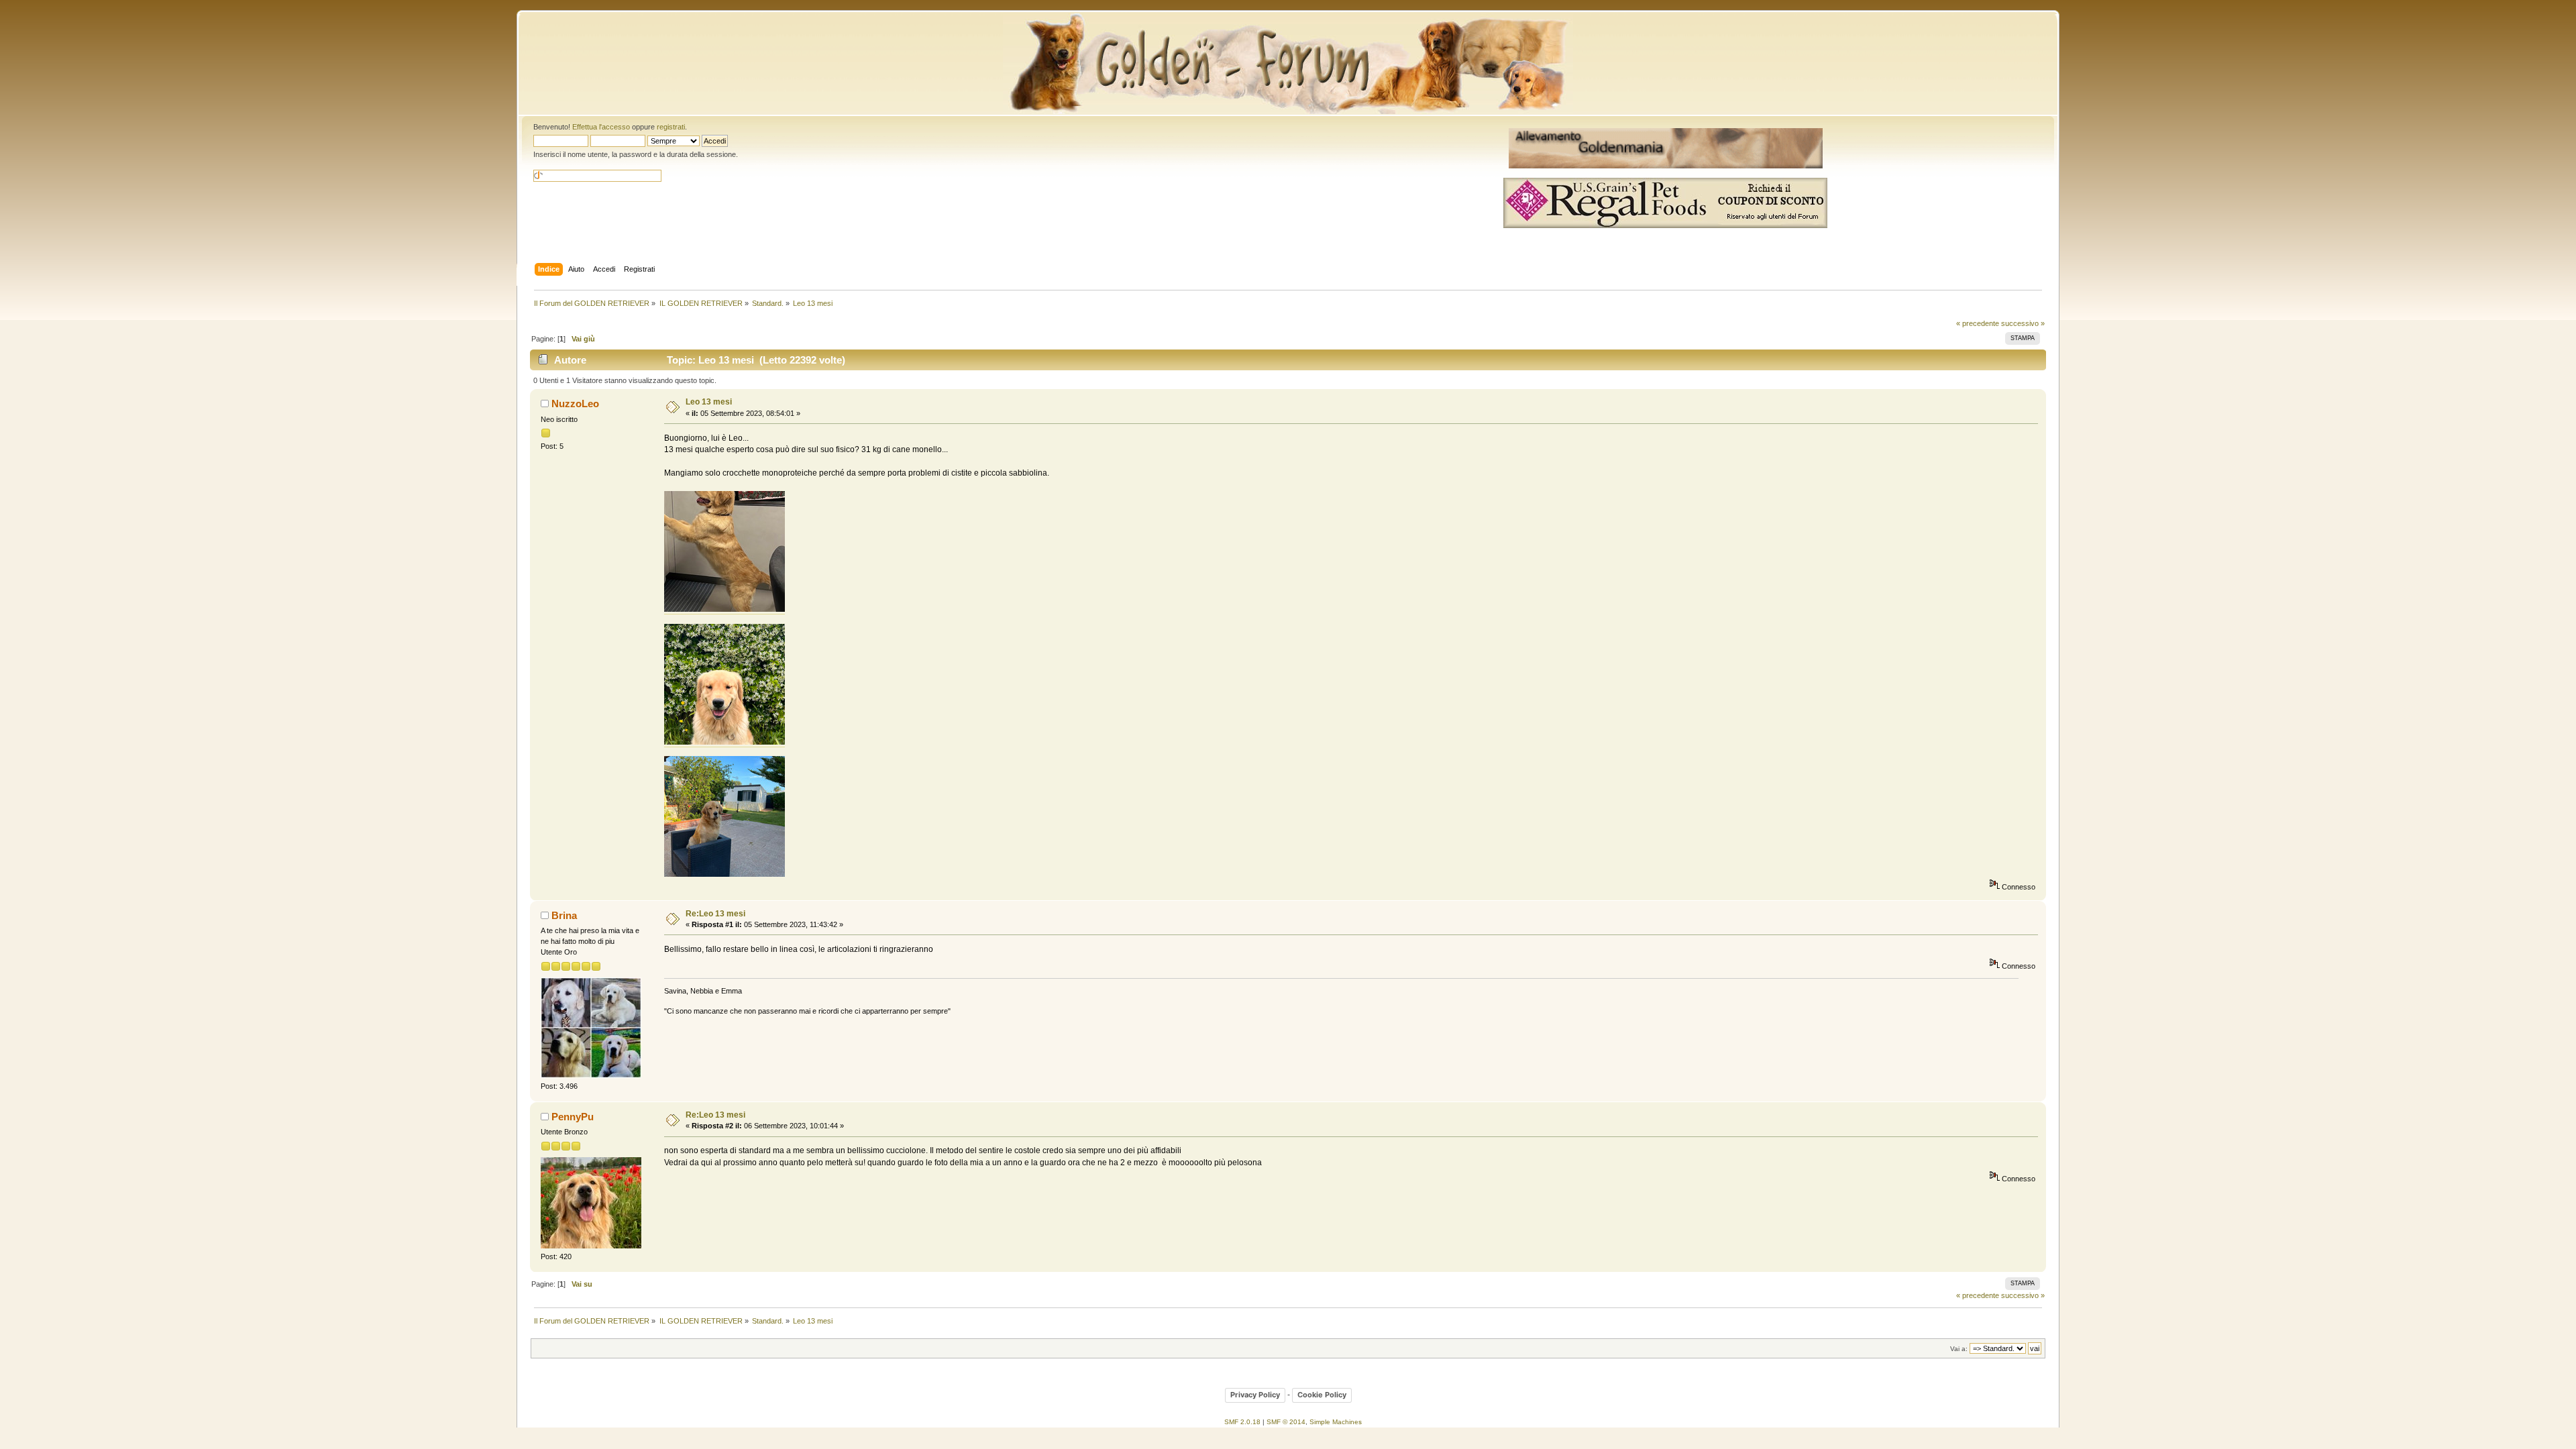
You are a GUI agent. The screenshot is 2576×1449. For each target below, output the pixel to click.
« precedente (1978, 323)
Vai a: (1959, 1349)
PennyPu (573, 1117)
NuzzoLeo (575, 404)
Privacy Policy (1255, 1395)
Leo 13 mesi (709, 402)
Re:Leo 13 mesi (715, 914)
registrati (671, 127)
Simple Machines (1336, 1422)
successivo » (2023, 323)
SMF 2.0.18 (1242, 1422)
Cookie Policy (1322, 1395)
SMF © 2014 (1286, 1422)
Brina (564, 915)
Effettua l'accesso (601, 127)
